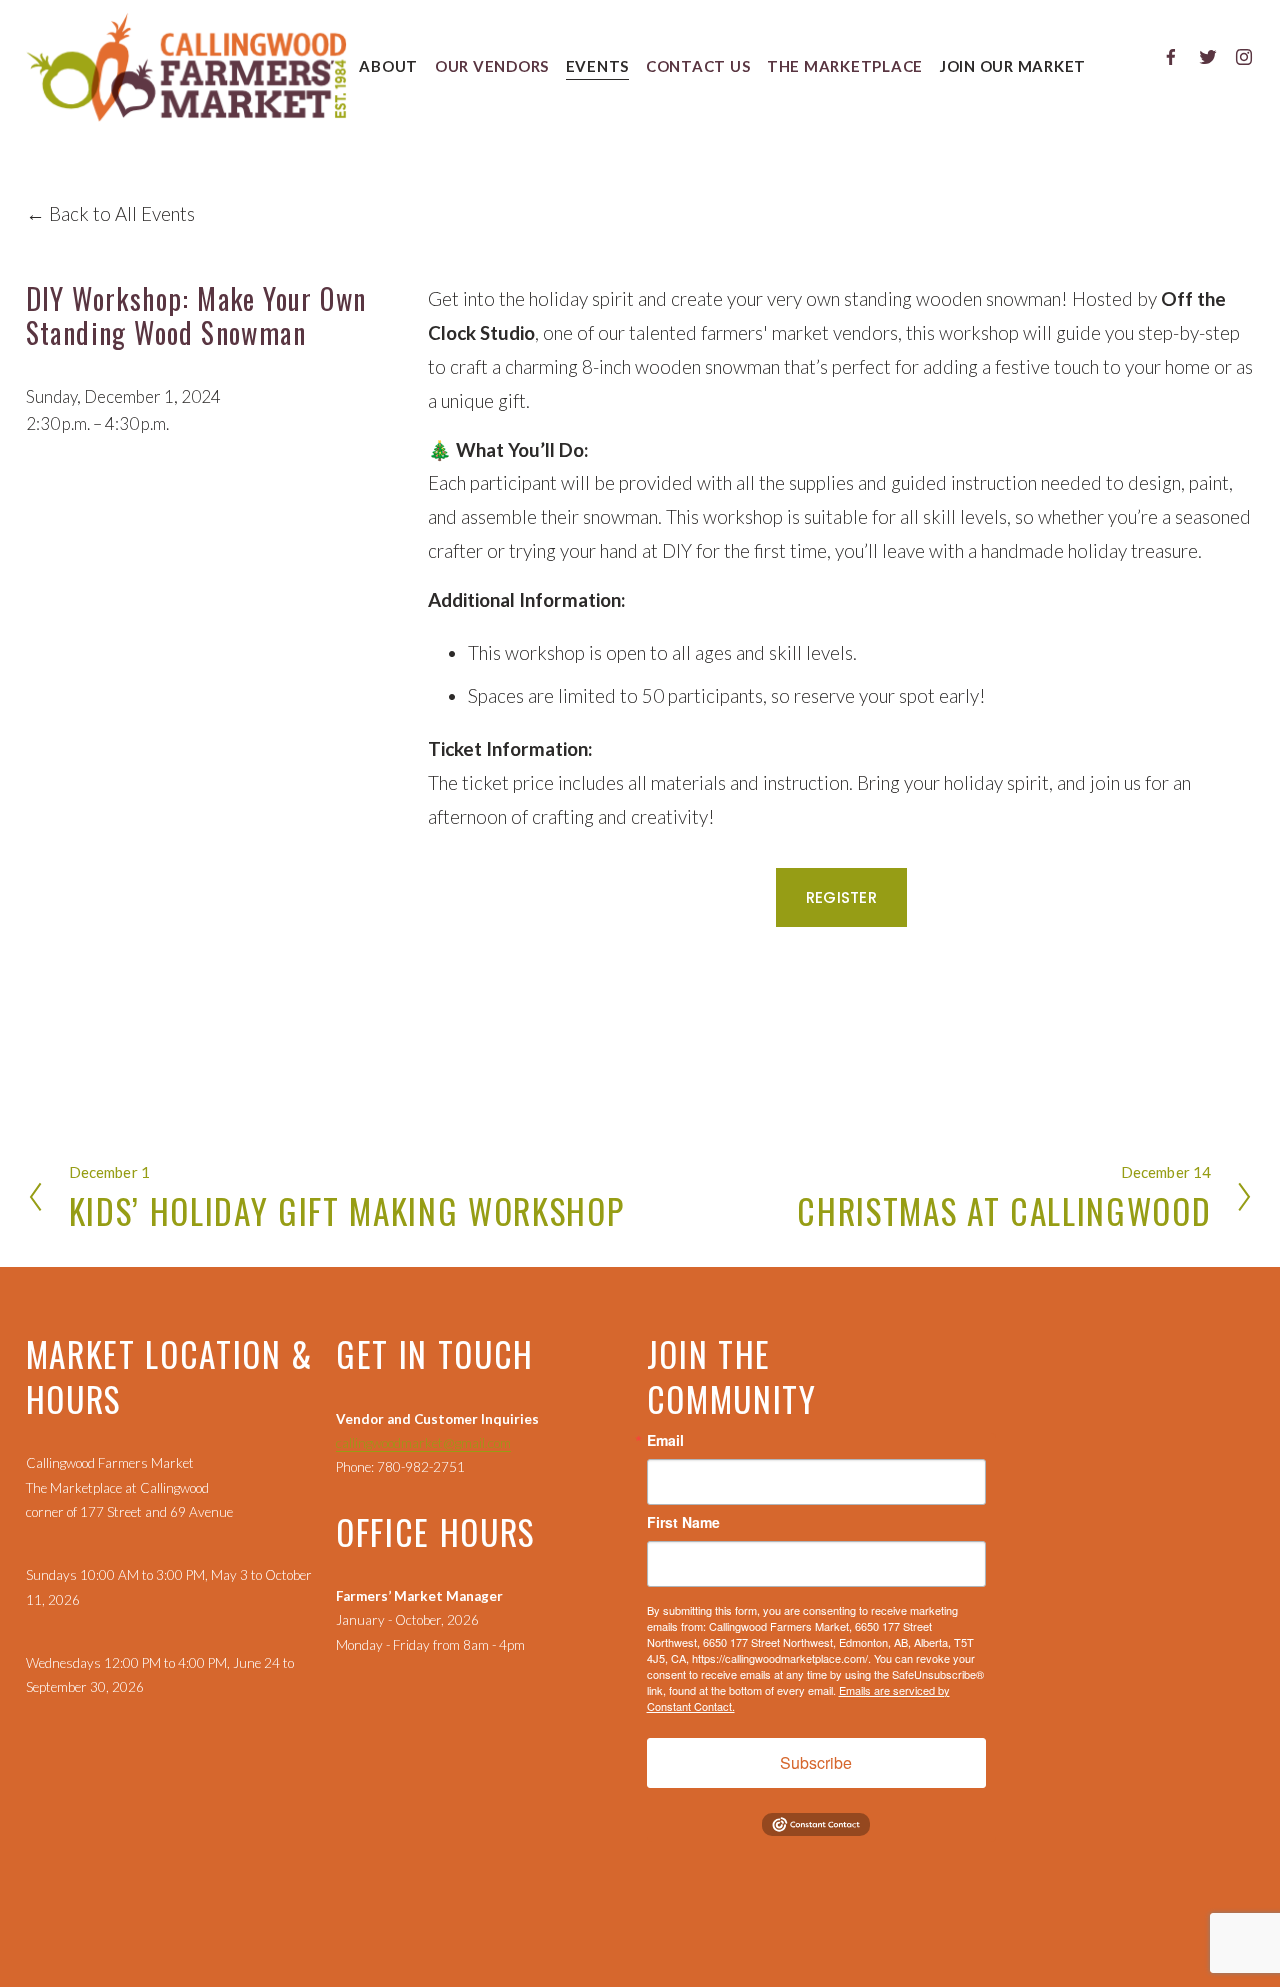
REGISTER (841, 897)
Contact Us (698, 66)
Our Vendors (492, 66)
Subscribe (816, 1762)
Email (665, 1440)
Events (598, 66)
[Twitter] (1208, 57)
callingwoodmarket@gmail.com (423, 1443)
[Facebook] (1171, 57)
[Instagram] (1244, 57)
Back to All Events (122, 213)
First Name (683, 1522)
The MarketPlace (845, 66)
